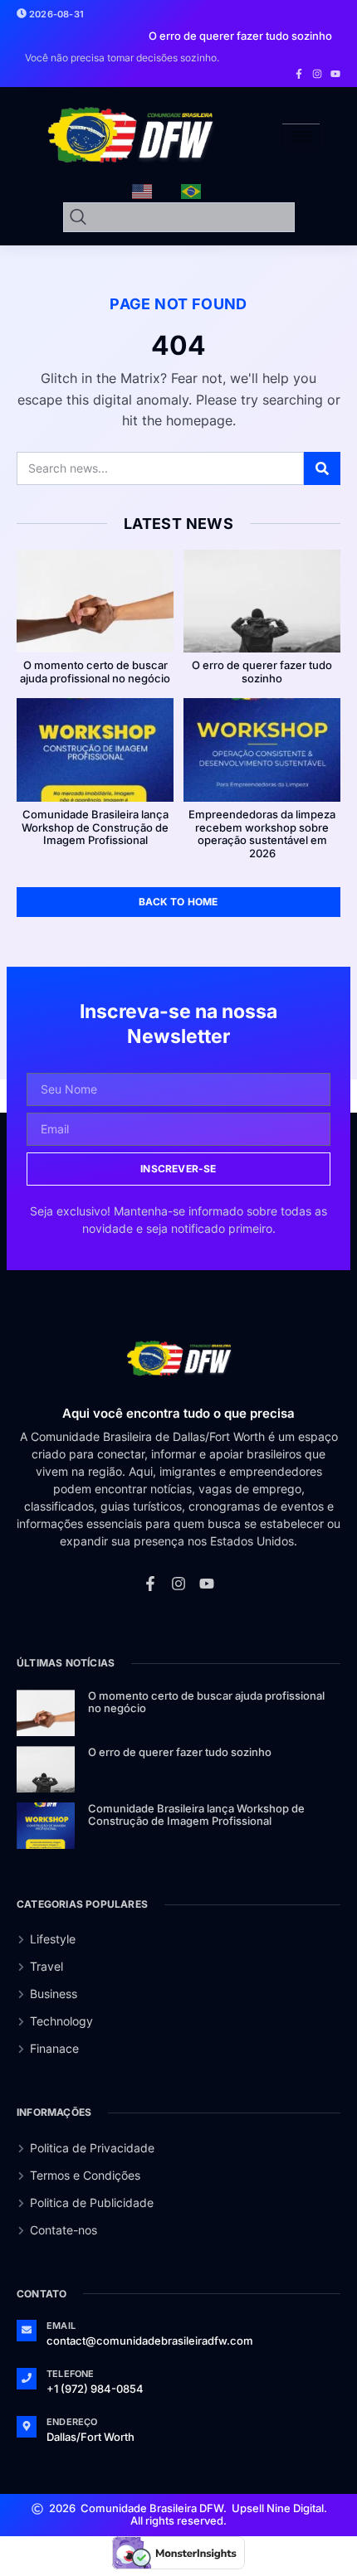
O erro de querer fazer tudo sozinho (262, 672)
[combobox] (179, 217)
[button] (325, 45)
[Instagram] (317, 74)
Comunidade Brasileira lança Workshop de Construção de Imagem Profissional (95, 827)
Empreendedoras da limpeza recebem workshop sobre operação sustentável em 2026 (262, 834)
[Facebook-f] (299, 74)
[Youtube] (335, 74)
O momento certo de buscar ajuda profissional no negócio (95, 672)
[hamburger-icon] (301, 136)
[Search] (322, 468)
